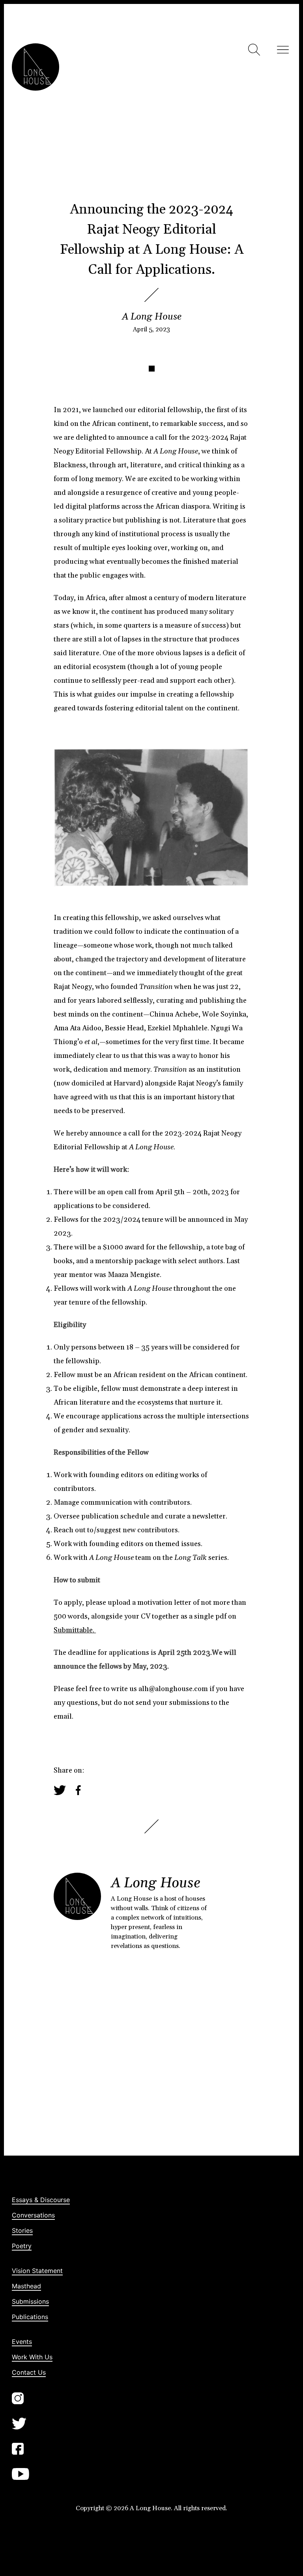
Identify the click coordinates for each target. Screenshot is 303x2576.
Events (22, 2342)
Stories (22, 2230)
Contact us (29, 2372)
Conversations (33, 2215)
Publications (30, 2317)
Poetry (22, 2246)
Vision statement (37, 2271)
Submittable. (75, 1630)
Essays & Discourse (41, 2200)
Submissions (30, 2301)
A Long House (152, 317)
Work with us (32, 2357)
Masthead (26, 2286)
